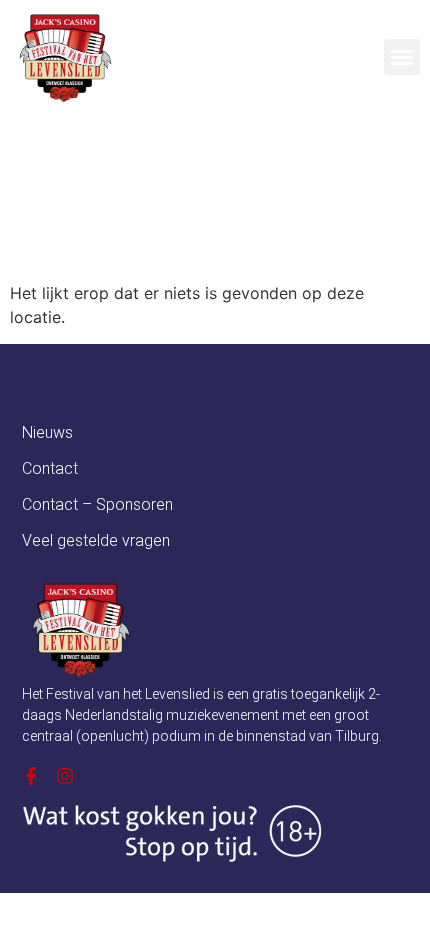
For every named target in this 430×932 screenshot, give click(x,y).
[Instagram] (65, 776)
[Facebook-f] (31, 776)
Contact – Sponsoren (97, 504)
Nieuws (47, 432)
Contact (50, 468)
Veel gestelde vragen (96, 540)
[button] (402, 57)
